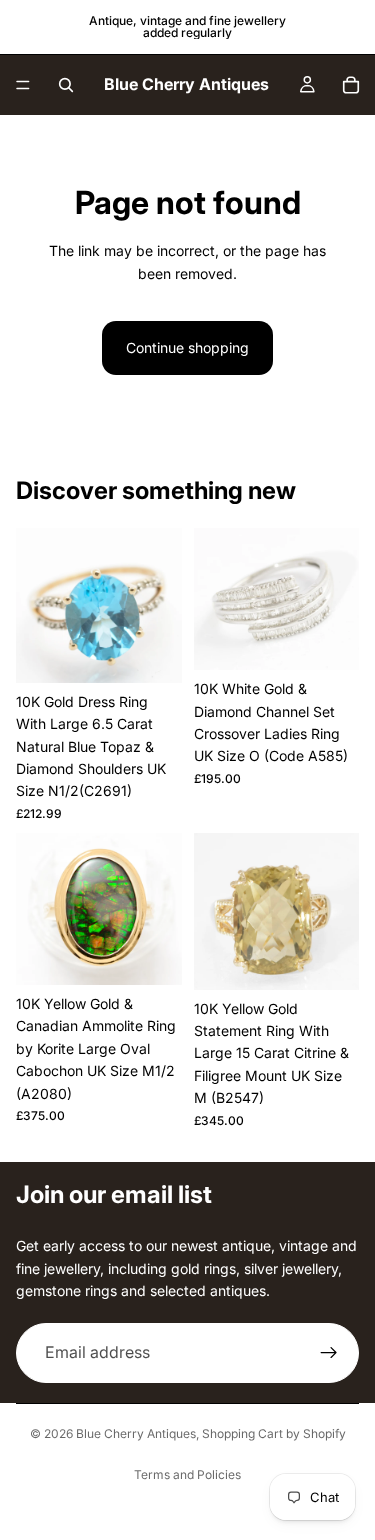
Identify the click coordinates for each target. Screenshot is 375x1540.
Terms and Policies (187, 1474)
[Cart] (351, 85)
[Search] (66, 85)
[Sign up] (329, 1352)
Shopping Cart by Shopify (274, 1433)
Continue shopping (187, 347)
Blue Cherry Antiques (136, 1433)
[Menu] (23, 85)
